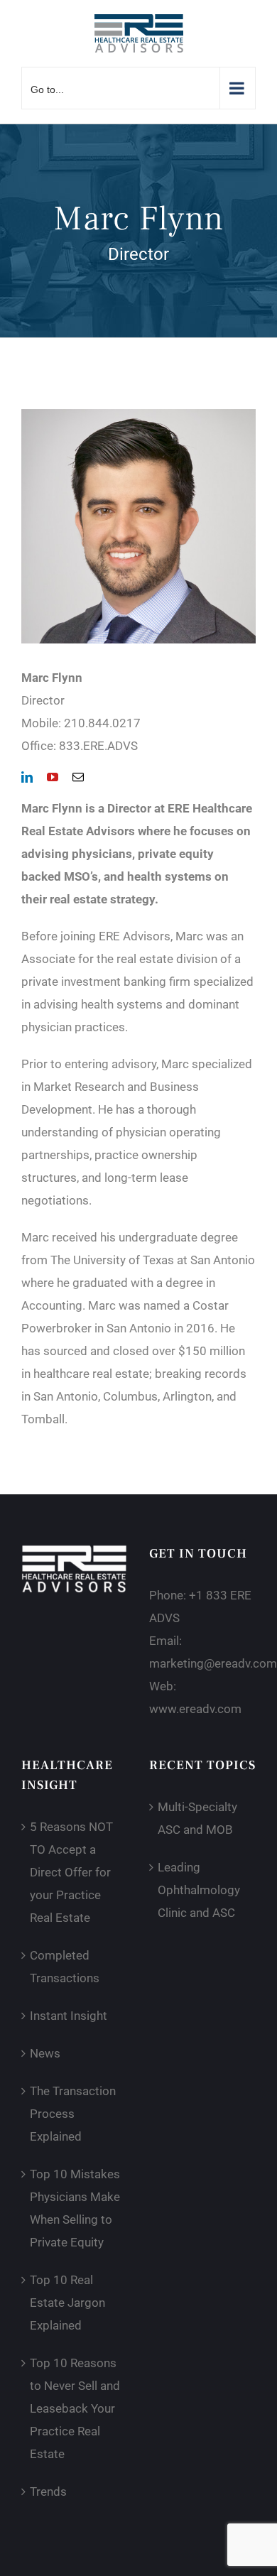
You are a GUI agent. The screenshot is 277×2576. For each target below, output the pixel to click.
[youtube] (53, 777)
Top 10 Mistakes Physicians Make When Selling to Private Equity (75, 2208)
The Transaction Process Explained (73, 2114)
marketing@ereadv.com (213, 1663)
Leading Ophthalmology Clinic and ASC (199, 1890)
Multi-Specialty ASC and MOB (197, 1818)
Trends (48, 2491)
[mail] (78, 777)
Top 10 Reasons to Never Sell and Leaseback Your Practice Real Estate (75, 2408)
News (45, 2053)
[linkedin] (27, 777)
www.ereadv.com (195, 1709)
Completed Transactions (65, 1967)
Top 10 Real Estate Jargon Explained (67, 2303)
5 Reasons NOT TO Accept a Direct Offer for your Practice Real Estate (71, 1872)
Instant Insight (69, 2016)
